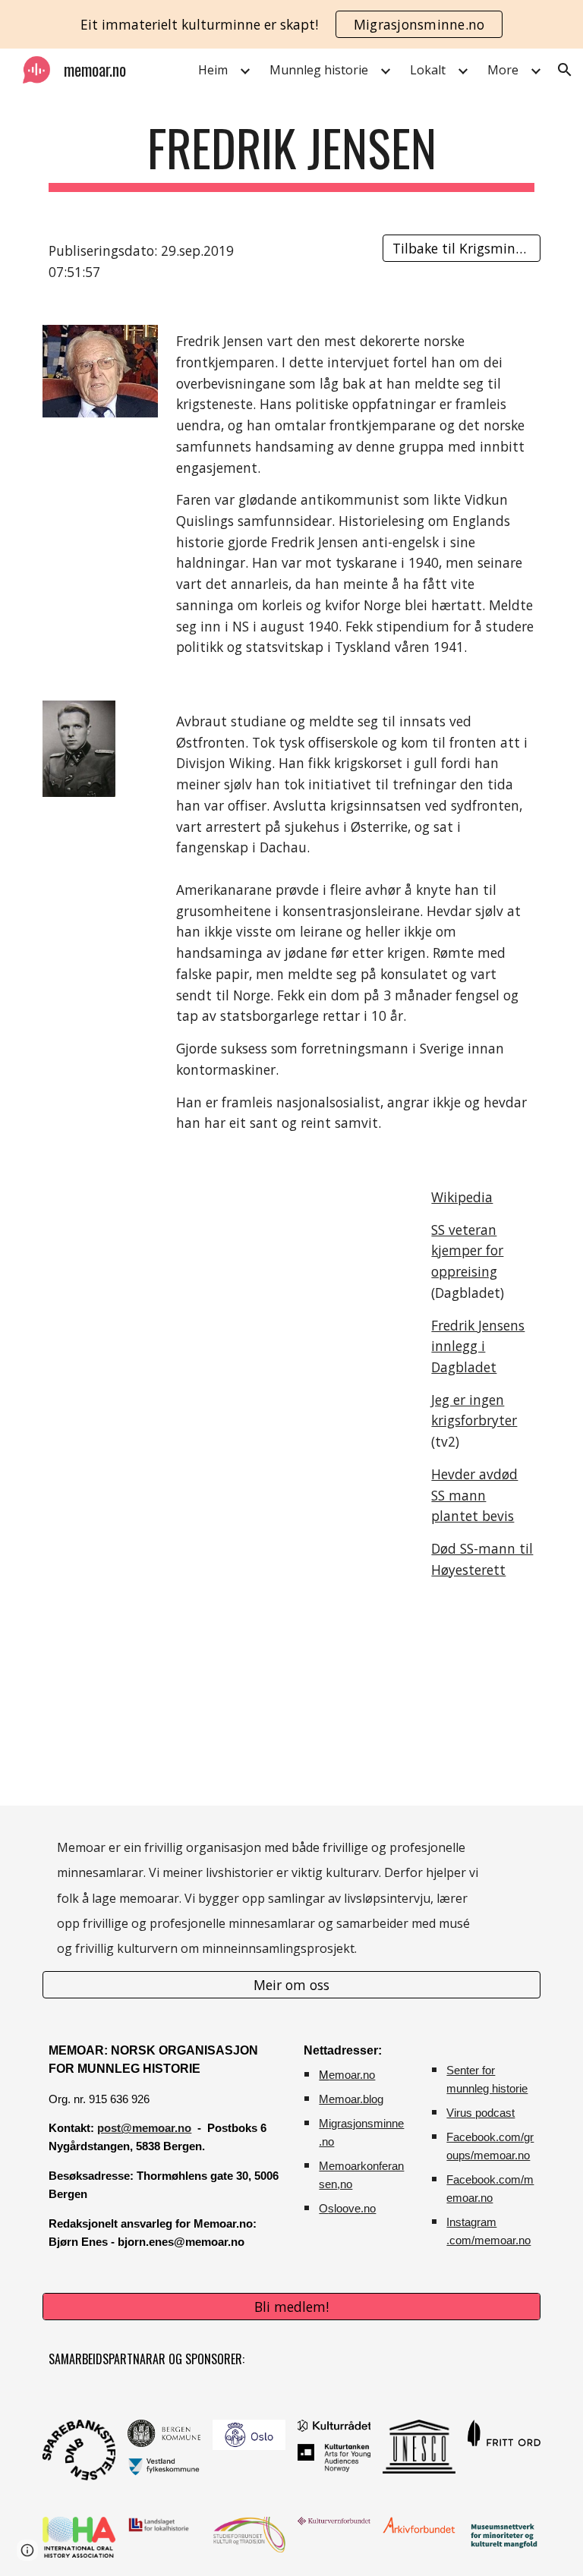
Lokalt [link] (428, 70)
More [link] (503, 70)
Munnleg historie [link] (319, 70)
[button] (565, 70)
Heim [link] (213, 70)
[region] (291, 24)
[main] (291, 155)
